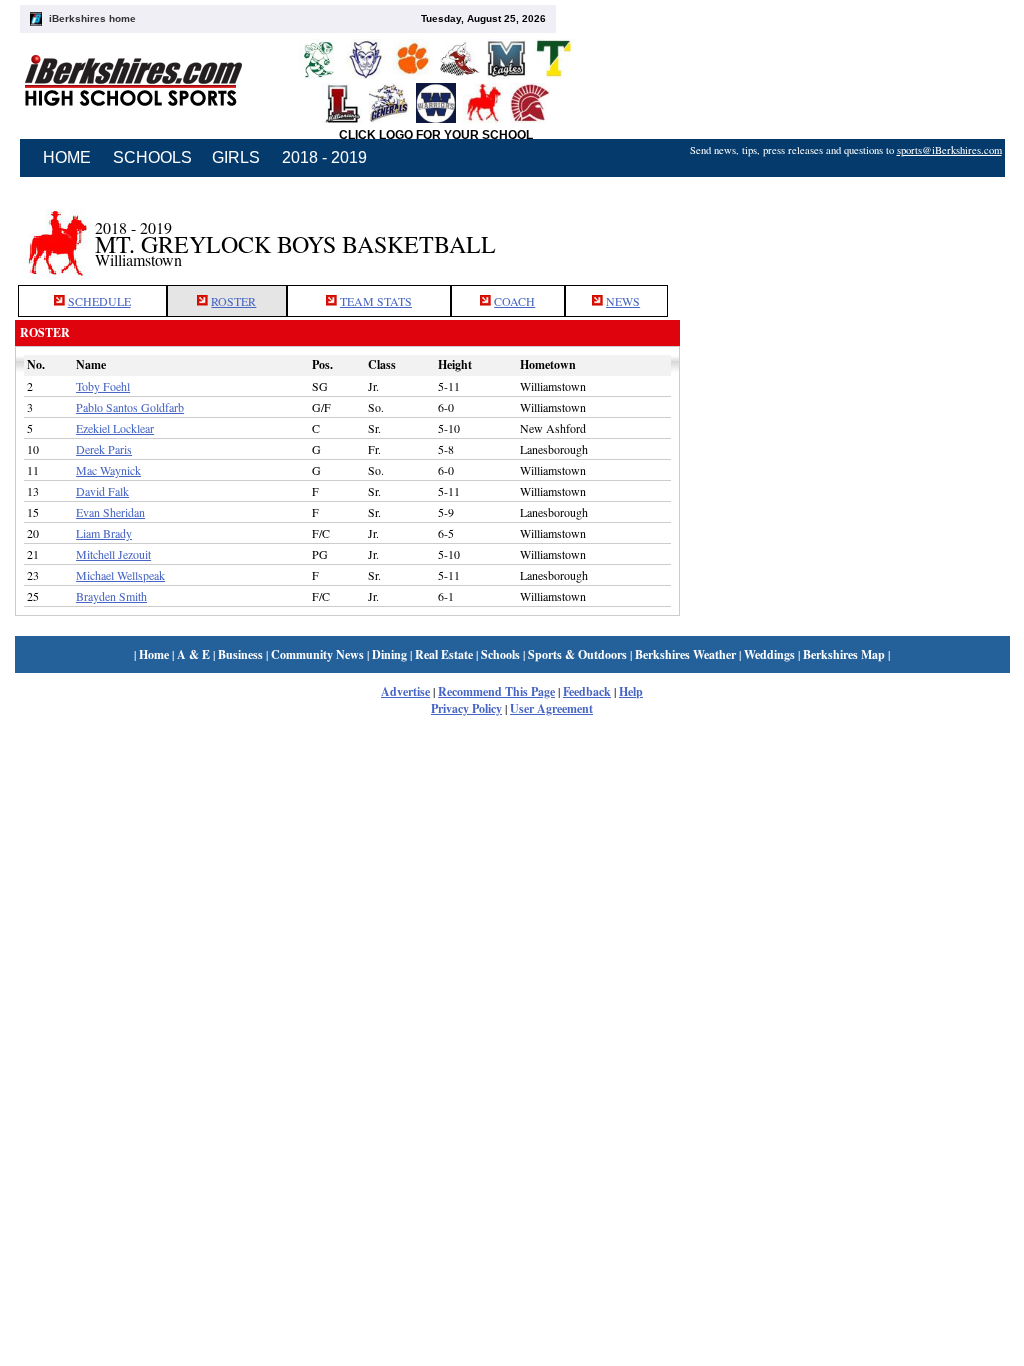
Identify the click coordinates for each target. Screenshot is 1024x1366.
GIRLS (236, 157)
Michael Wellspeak (120, 575)
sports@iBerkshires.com (949, 150)
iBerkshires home (92, 18)
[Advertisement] (845, 233)
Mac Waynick (108, 470)
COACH (514, 301)
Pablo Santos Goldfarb (130, 407)
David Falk (102, 491)
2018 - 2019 (324, 157)
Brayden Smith (111, 596)
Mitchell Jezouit (113, 554)
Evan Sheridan (110, 512)
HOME (67, 157)
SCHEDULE (99, 301)
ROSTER (233, 301)
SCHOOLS (152, 157)
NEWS (623, 301)
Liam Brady (104, 533)
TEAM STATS (376, 301)
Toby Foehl (103, 386)
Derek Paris (104, 449)
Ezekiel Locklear (115, 428)
